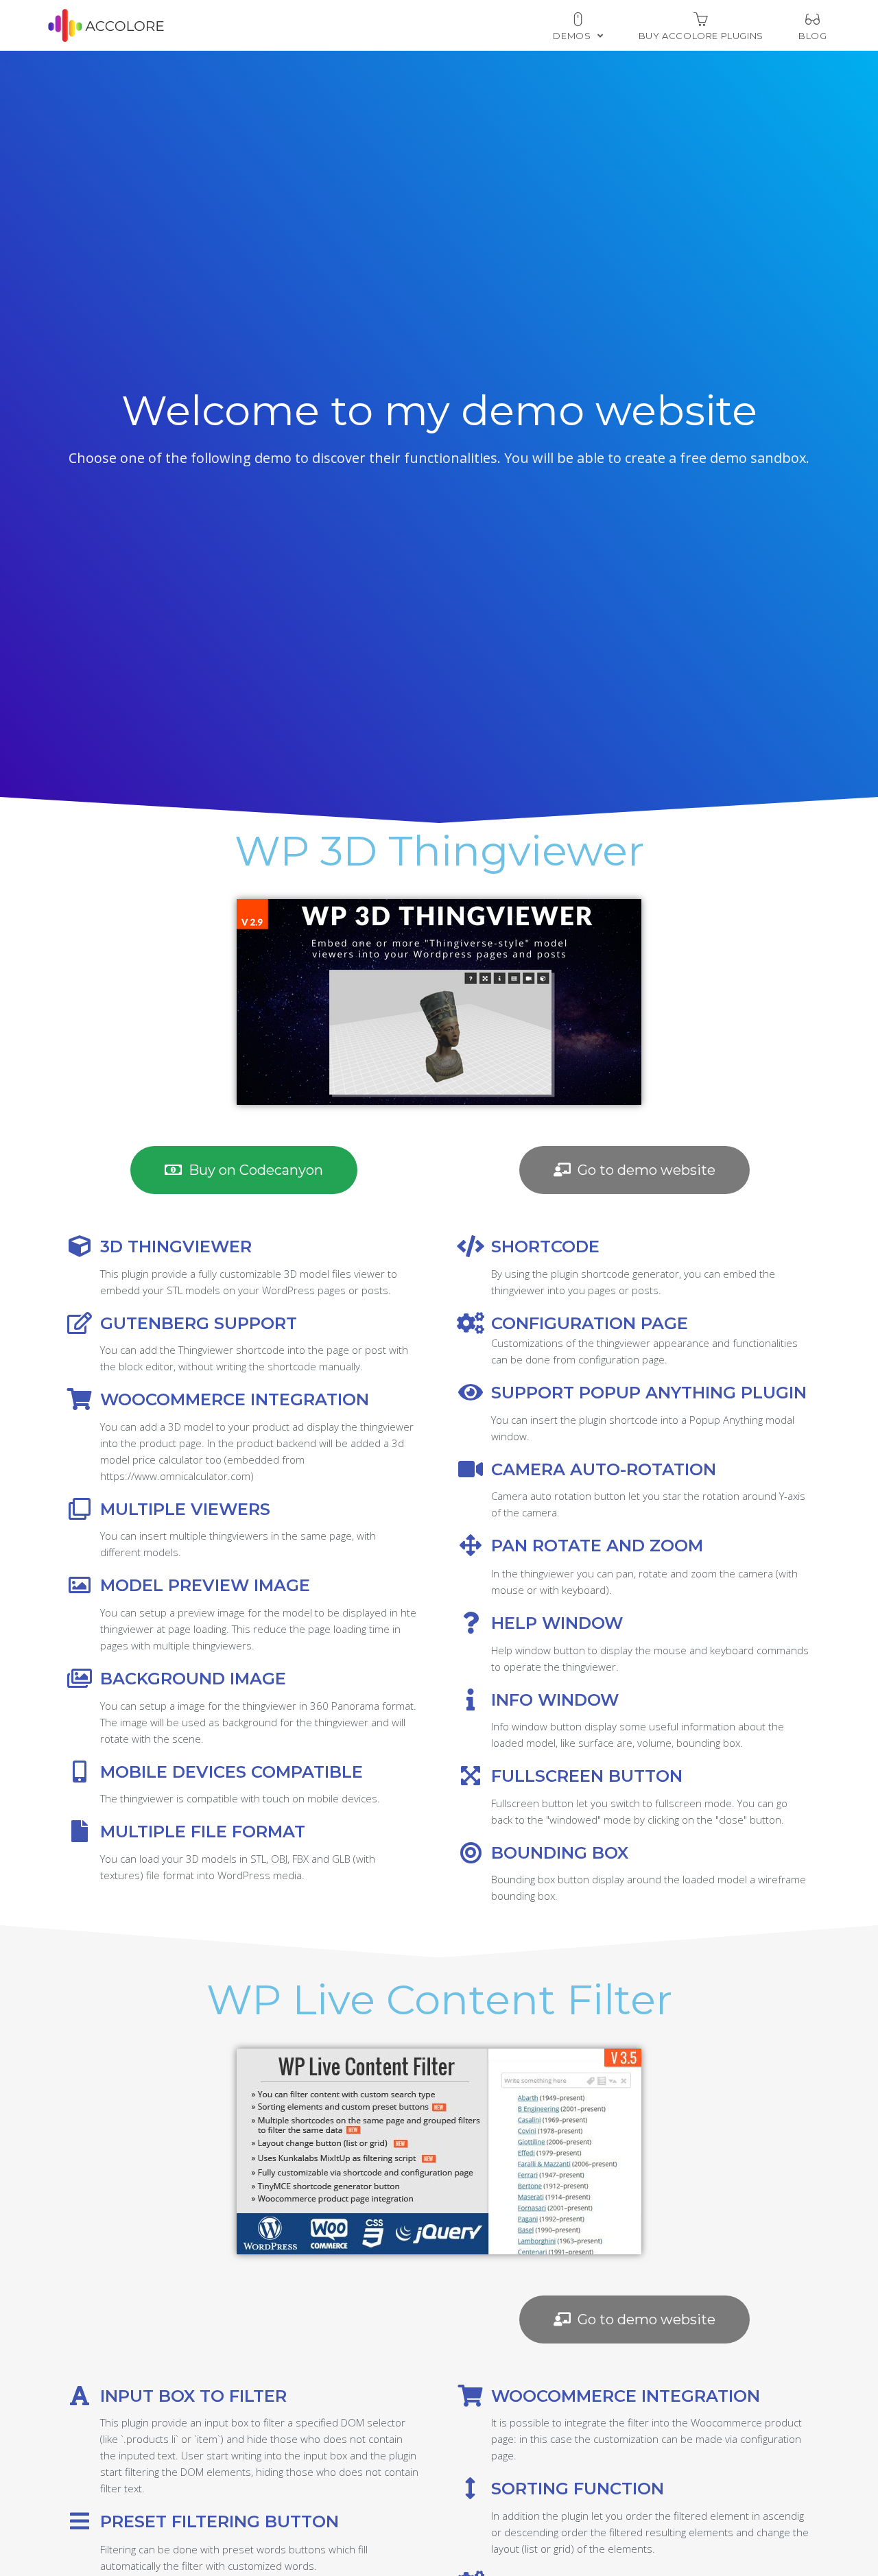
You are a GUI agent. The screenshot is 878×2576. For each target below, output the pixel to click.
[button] (244, 1170)
